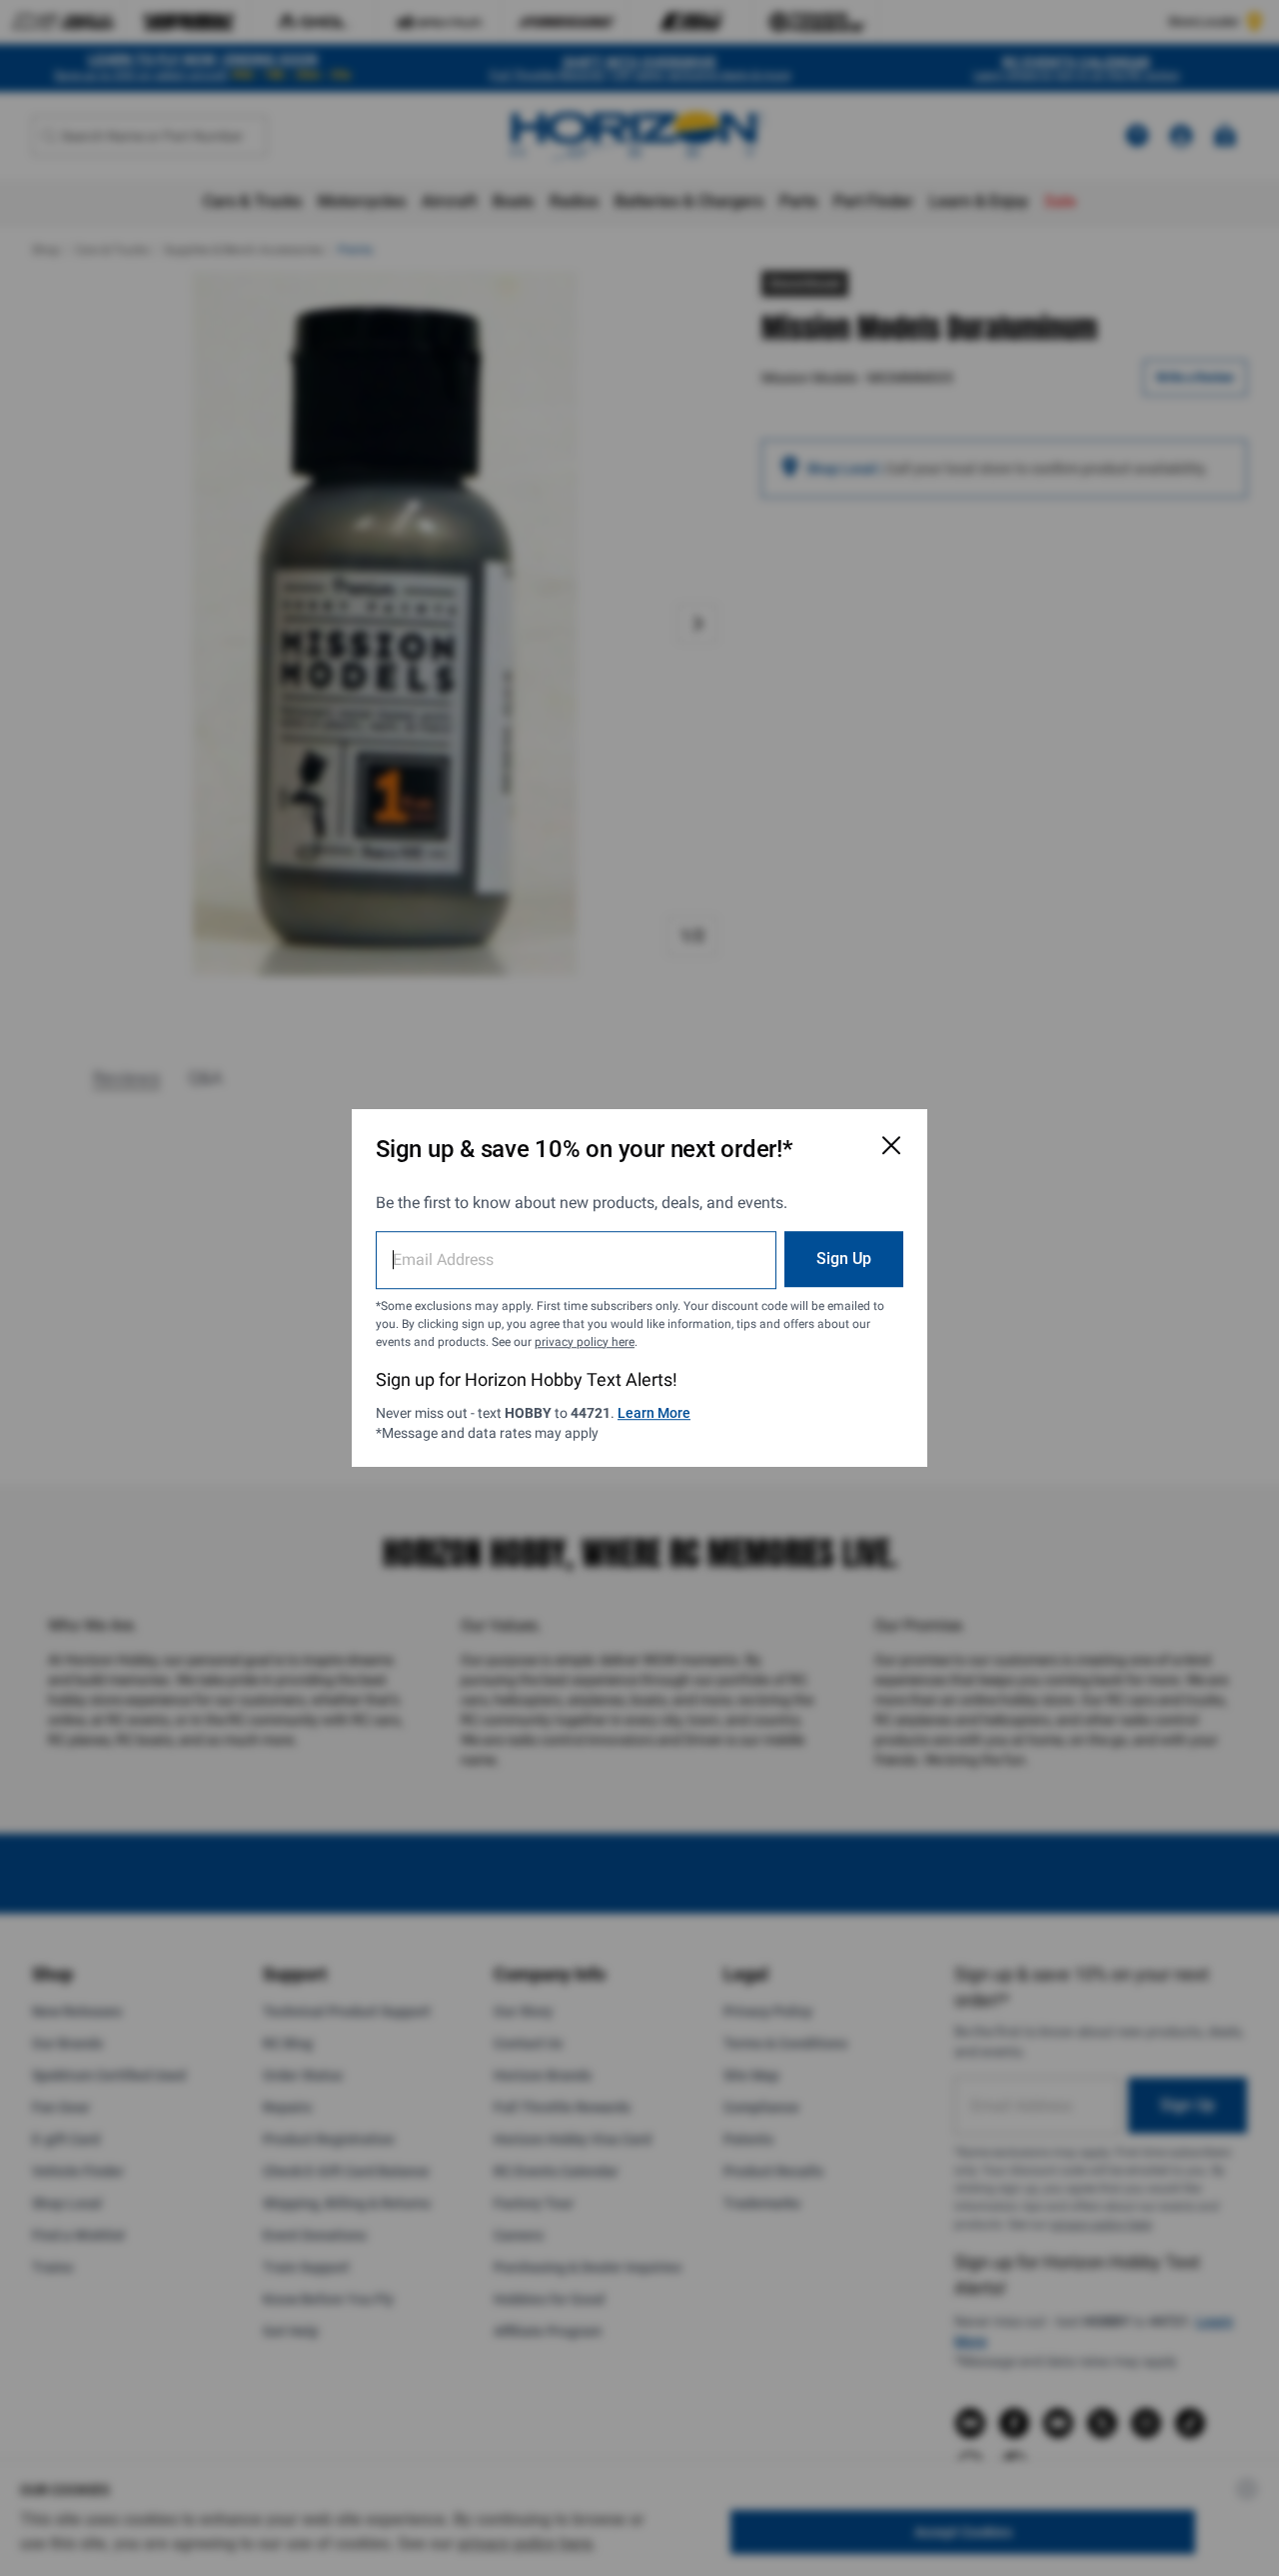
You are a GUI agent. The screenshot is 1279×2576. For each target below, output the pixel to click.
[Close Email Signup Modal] (891, 1145)
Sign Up (844, 1259)
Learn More (654, 1413)
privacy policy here (585, 1342)
